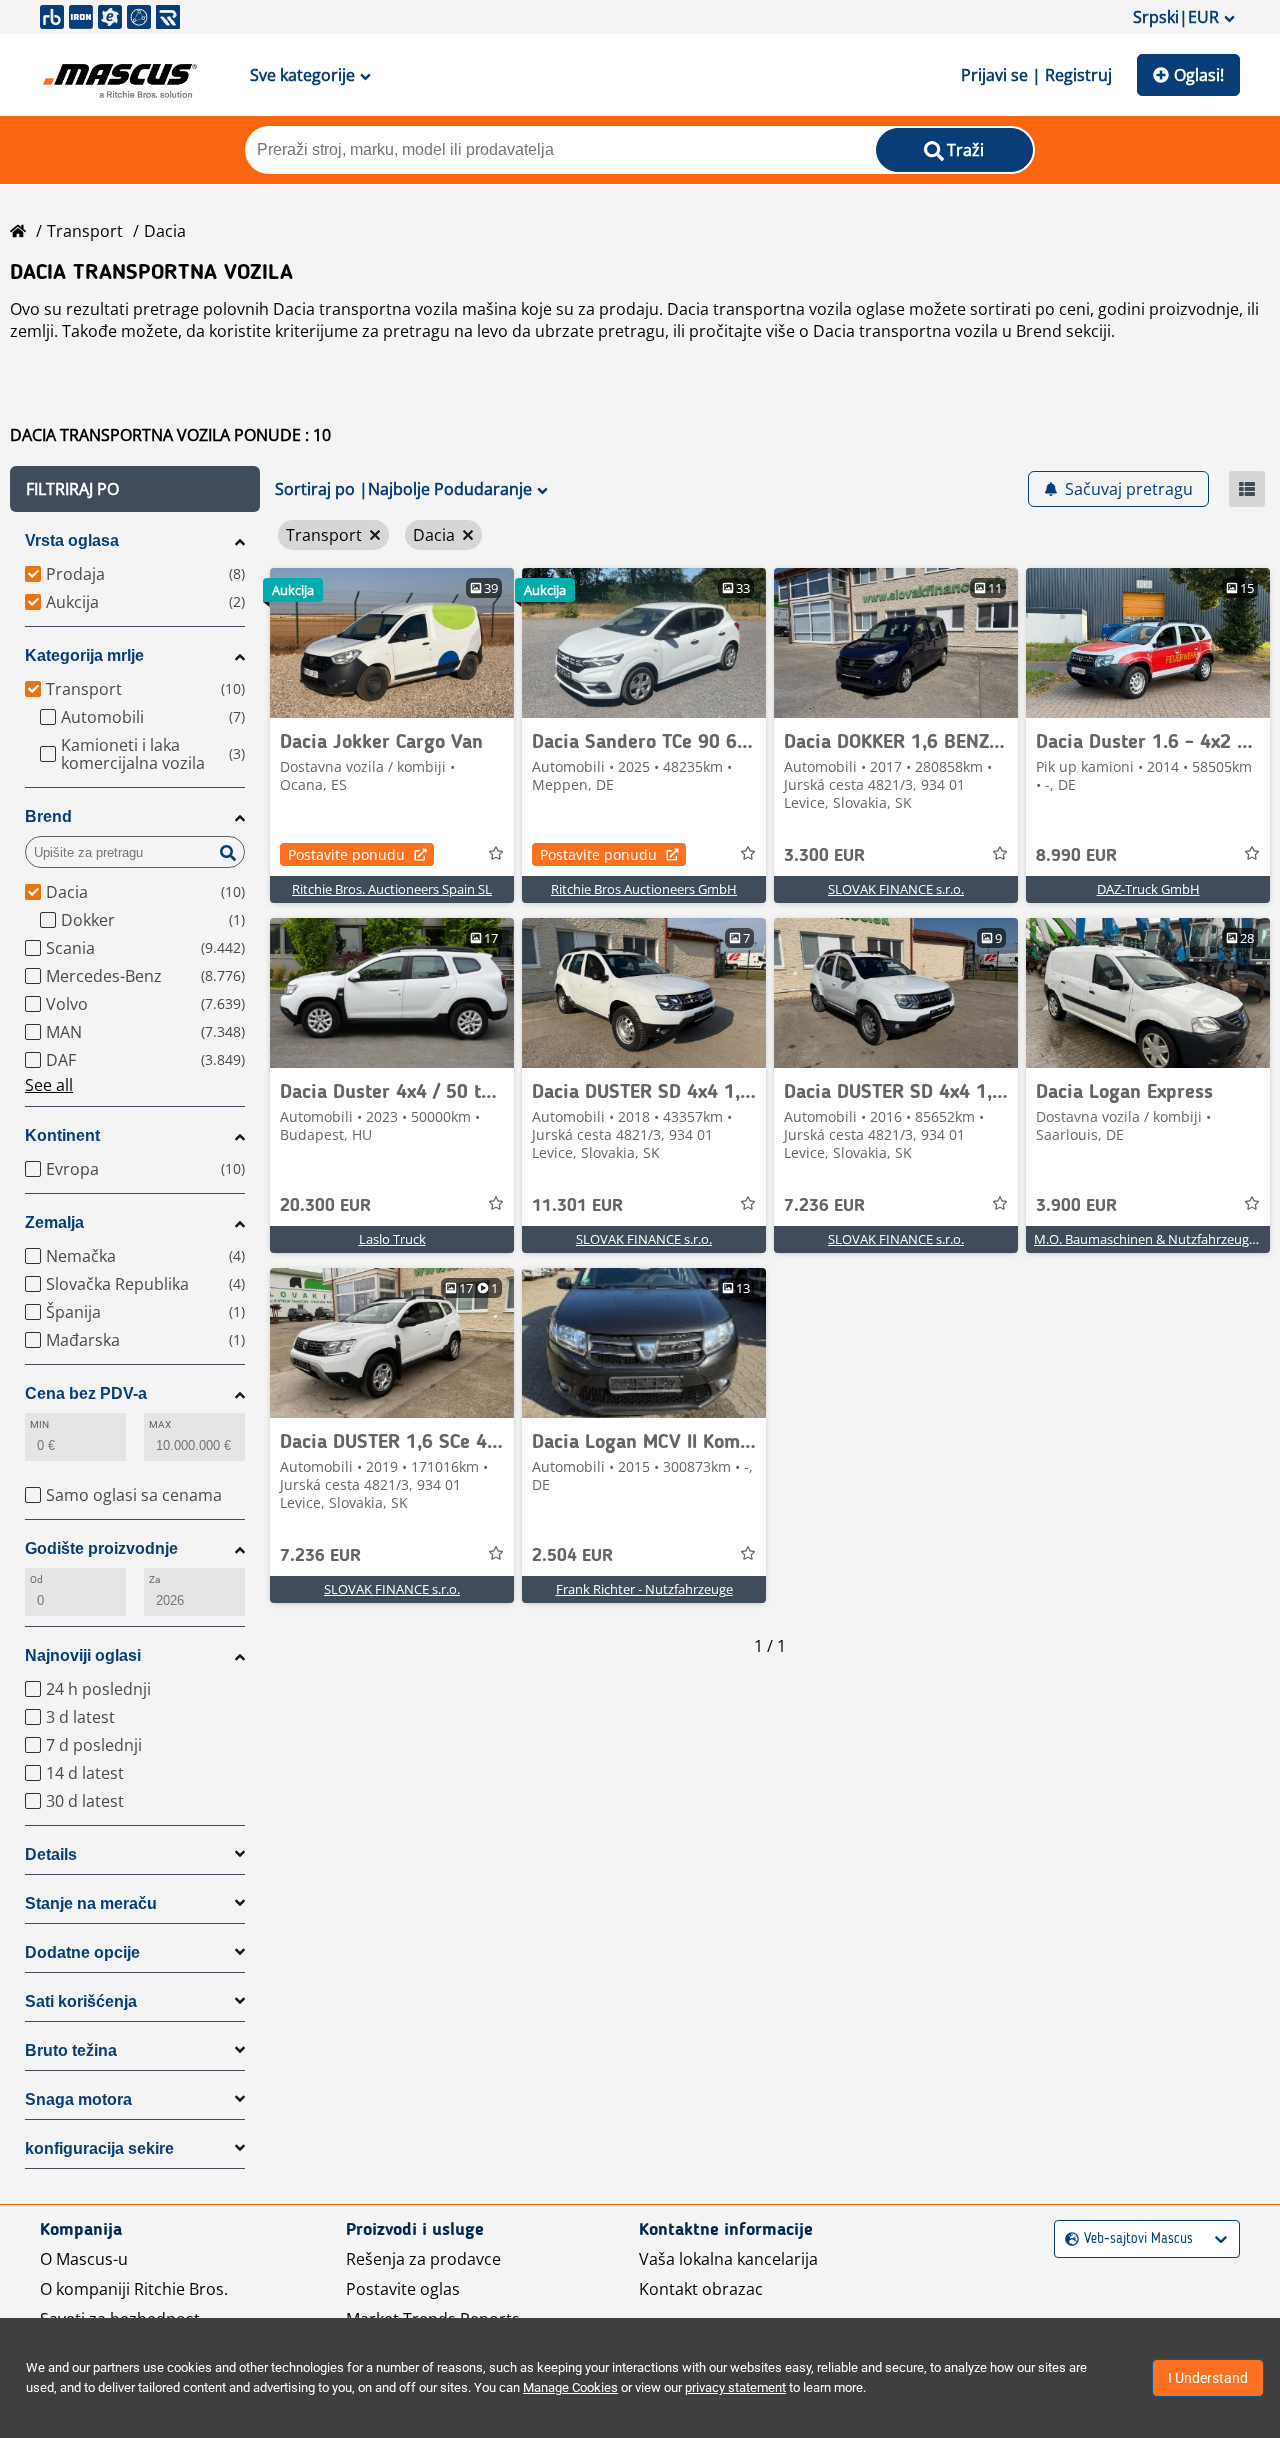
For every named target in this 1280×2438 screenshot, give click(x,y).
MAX (160, 1424)
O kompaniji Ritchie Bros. (134, 2289)
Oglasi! (1199, 75)
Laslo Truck (392, 1239)
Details (51, 1854)
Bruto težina (71, 2050)
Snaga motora (78, 2099)
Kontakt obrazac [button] (701, 2289)
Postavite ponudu (346, 854)
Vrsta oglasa (72, 540)
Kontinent (62, 1135)
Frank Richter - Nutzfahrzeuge (644, 1589)
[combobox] (1067, 2239)
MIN (39, 1424)
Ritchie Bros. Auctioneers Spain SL (392, 889)
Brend (48, 816)
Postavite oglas (403, 2289)
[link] (392, 643)
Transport (85, 231)
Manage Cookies (570, 2387)
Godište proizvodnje (101, 1548)
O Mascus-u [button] (84, 2259)
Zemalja (54, 1222)
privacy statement (735, 2387)
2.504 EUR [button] (572, 1556)
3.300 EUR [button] (824, 856)
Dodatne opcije (82, 1952)
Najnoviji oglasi (83, 1655)
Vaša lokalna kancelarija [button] (728, 2259)
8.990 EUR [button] (1076, 856)
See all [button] (49, 1085)
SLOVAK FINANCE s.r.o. (896, 889)
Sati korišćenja (81, 2001)
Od (36, 1579)
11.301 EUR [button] (577, 1206)
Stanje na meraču (91, 1903)
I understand (1208, 2378)
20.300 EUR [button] (325, 1206)
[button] (135, 489)
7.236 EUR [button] (824, 1206)
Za (154, 1579)
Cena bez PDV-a (86, 1393)
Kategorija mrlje (84, 655)
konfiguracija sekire (99, 2148)
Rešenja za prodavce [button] (423, 2259)
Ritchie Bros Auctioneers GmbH (644, 889)
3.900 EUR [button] (1076, 1206)
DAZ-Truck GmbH (1148, 889)
